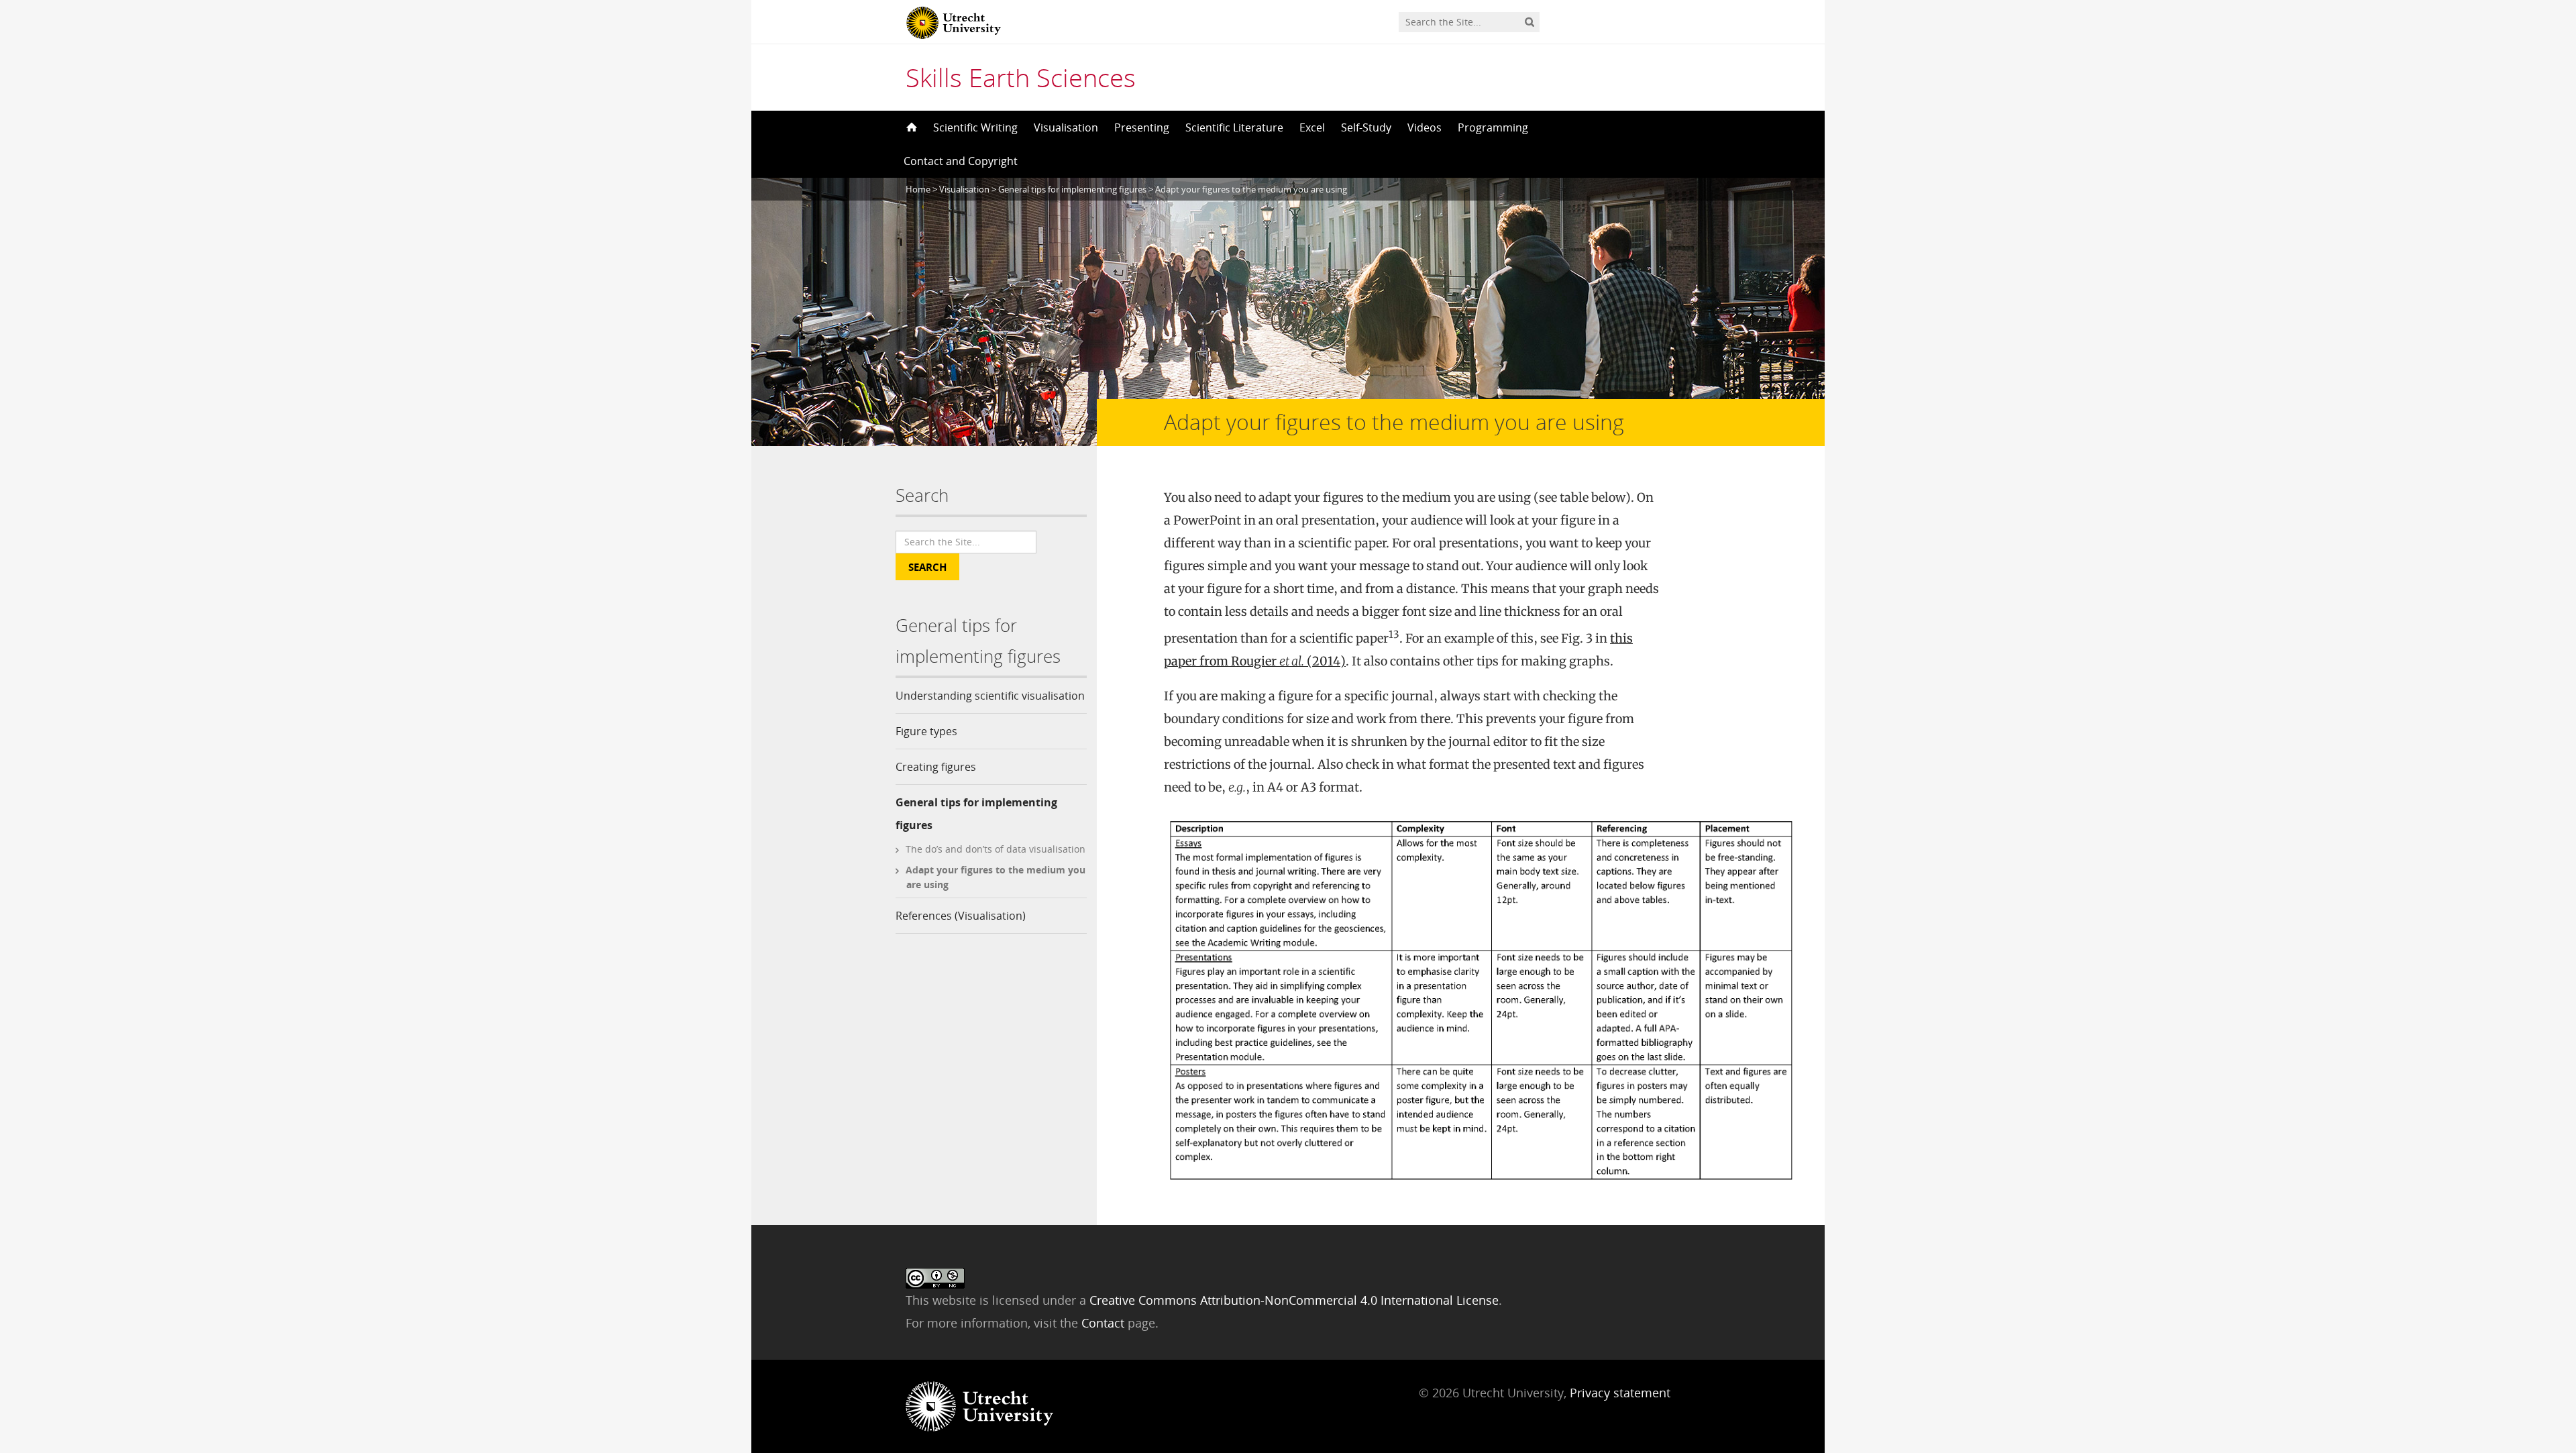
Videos (1425, 127)
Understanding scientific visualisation (990, 696)
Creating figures (936, 767)
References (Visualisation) (961, 916)
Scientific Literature (1234, 127)
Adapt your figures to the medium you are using (996, 877)
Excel (1312, 127)
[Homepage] (910, 127)
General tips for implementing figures (976, 814)
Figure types (926, 731)
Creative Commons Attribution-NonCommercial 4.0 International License (1294, 1300)
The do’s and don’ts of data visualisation (996, 849)
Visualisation (1066, 127)
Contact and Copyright (961, 161)
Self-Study (1366, 127)
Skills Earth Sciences (1021, 77)
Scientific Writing (975, 127)
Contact (1105, 1323)
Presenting (1142, 127)
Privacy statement (1620, 1393)
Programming (1493, 127)
